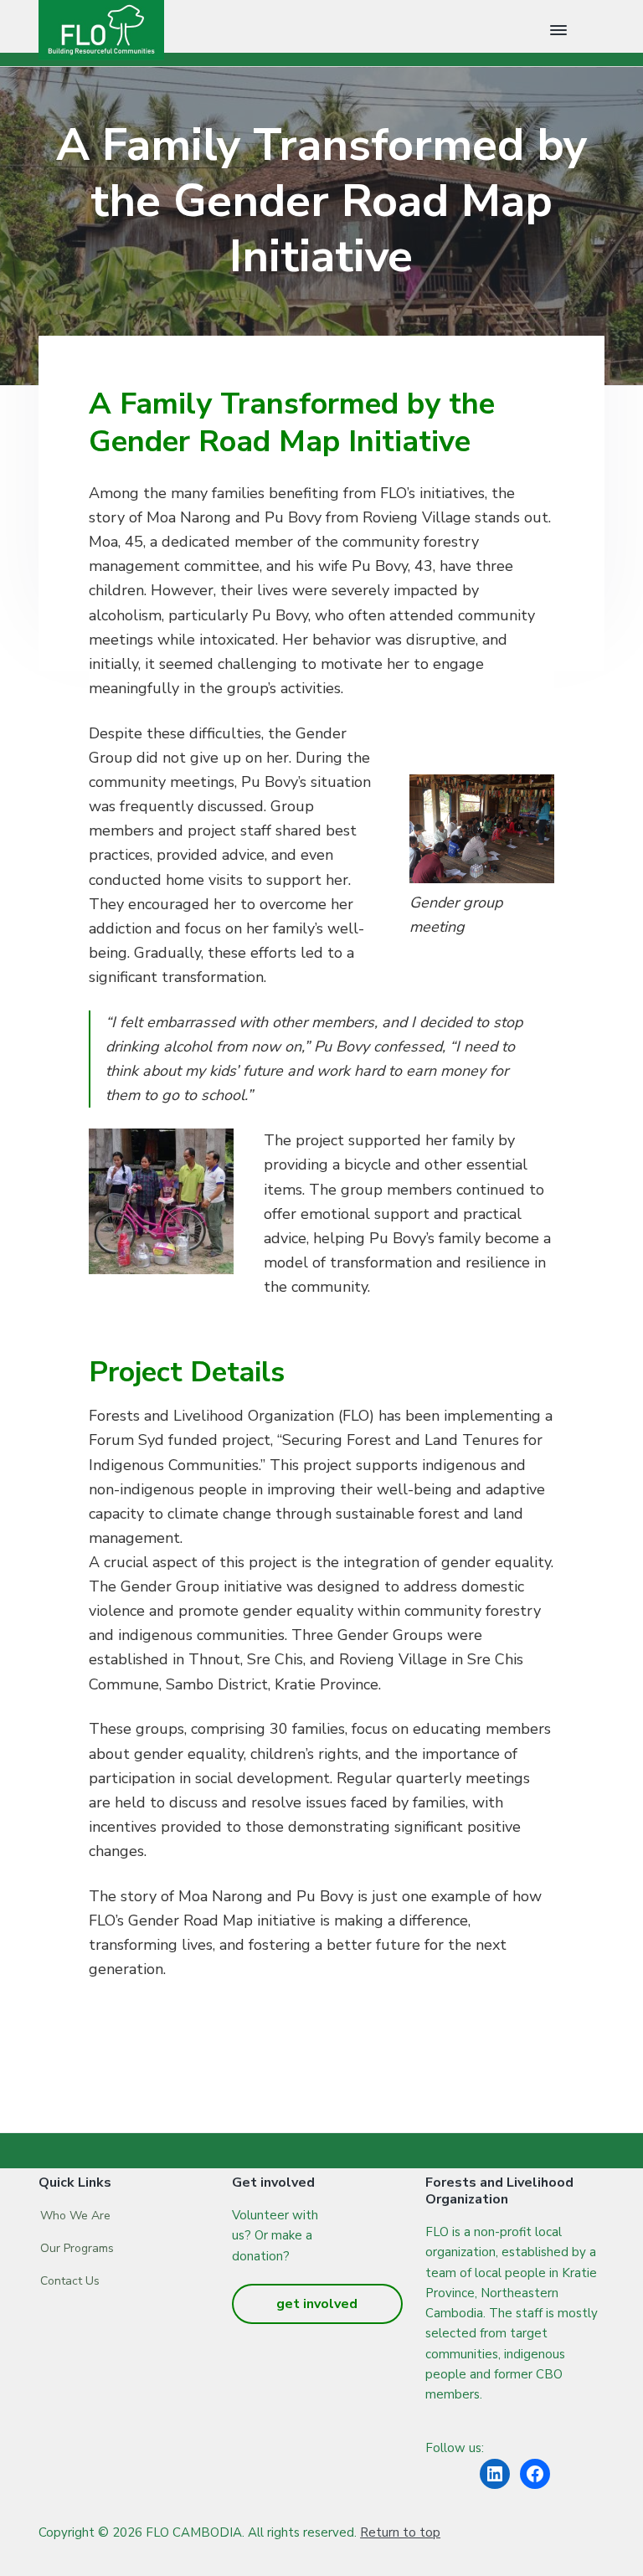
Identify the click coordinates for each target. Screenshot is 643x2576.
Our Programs (77, 2248)
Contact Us (70, 2281)
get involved (317, 2304)
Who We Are (75, 2216)
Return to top (400, 2532)
